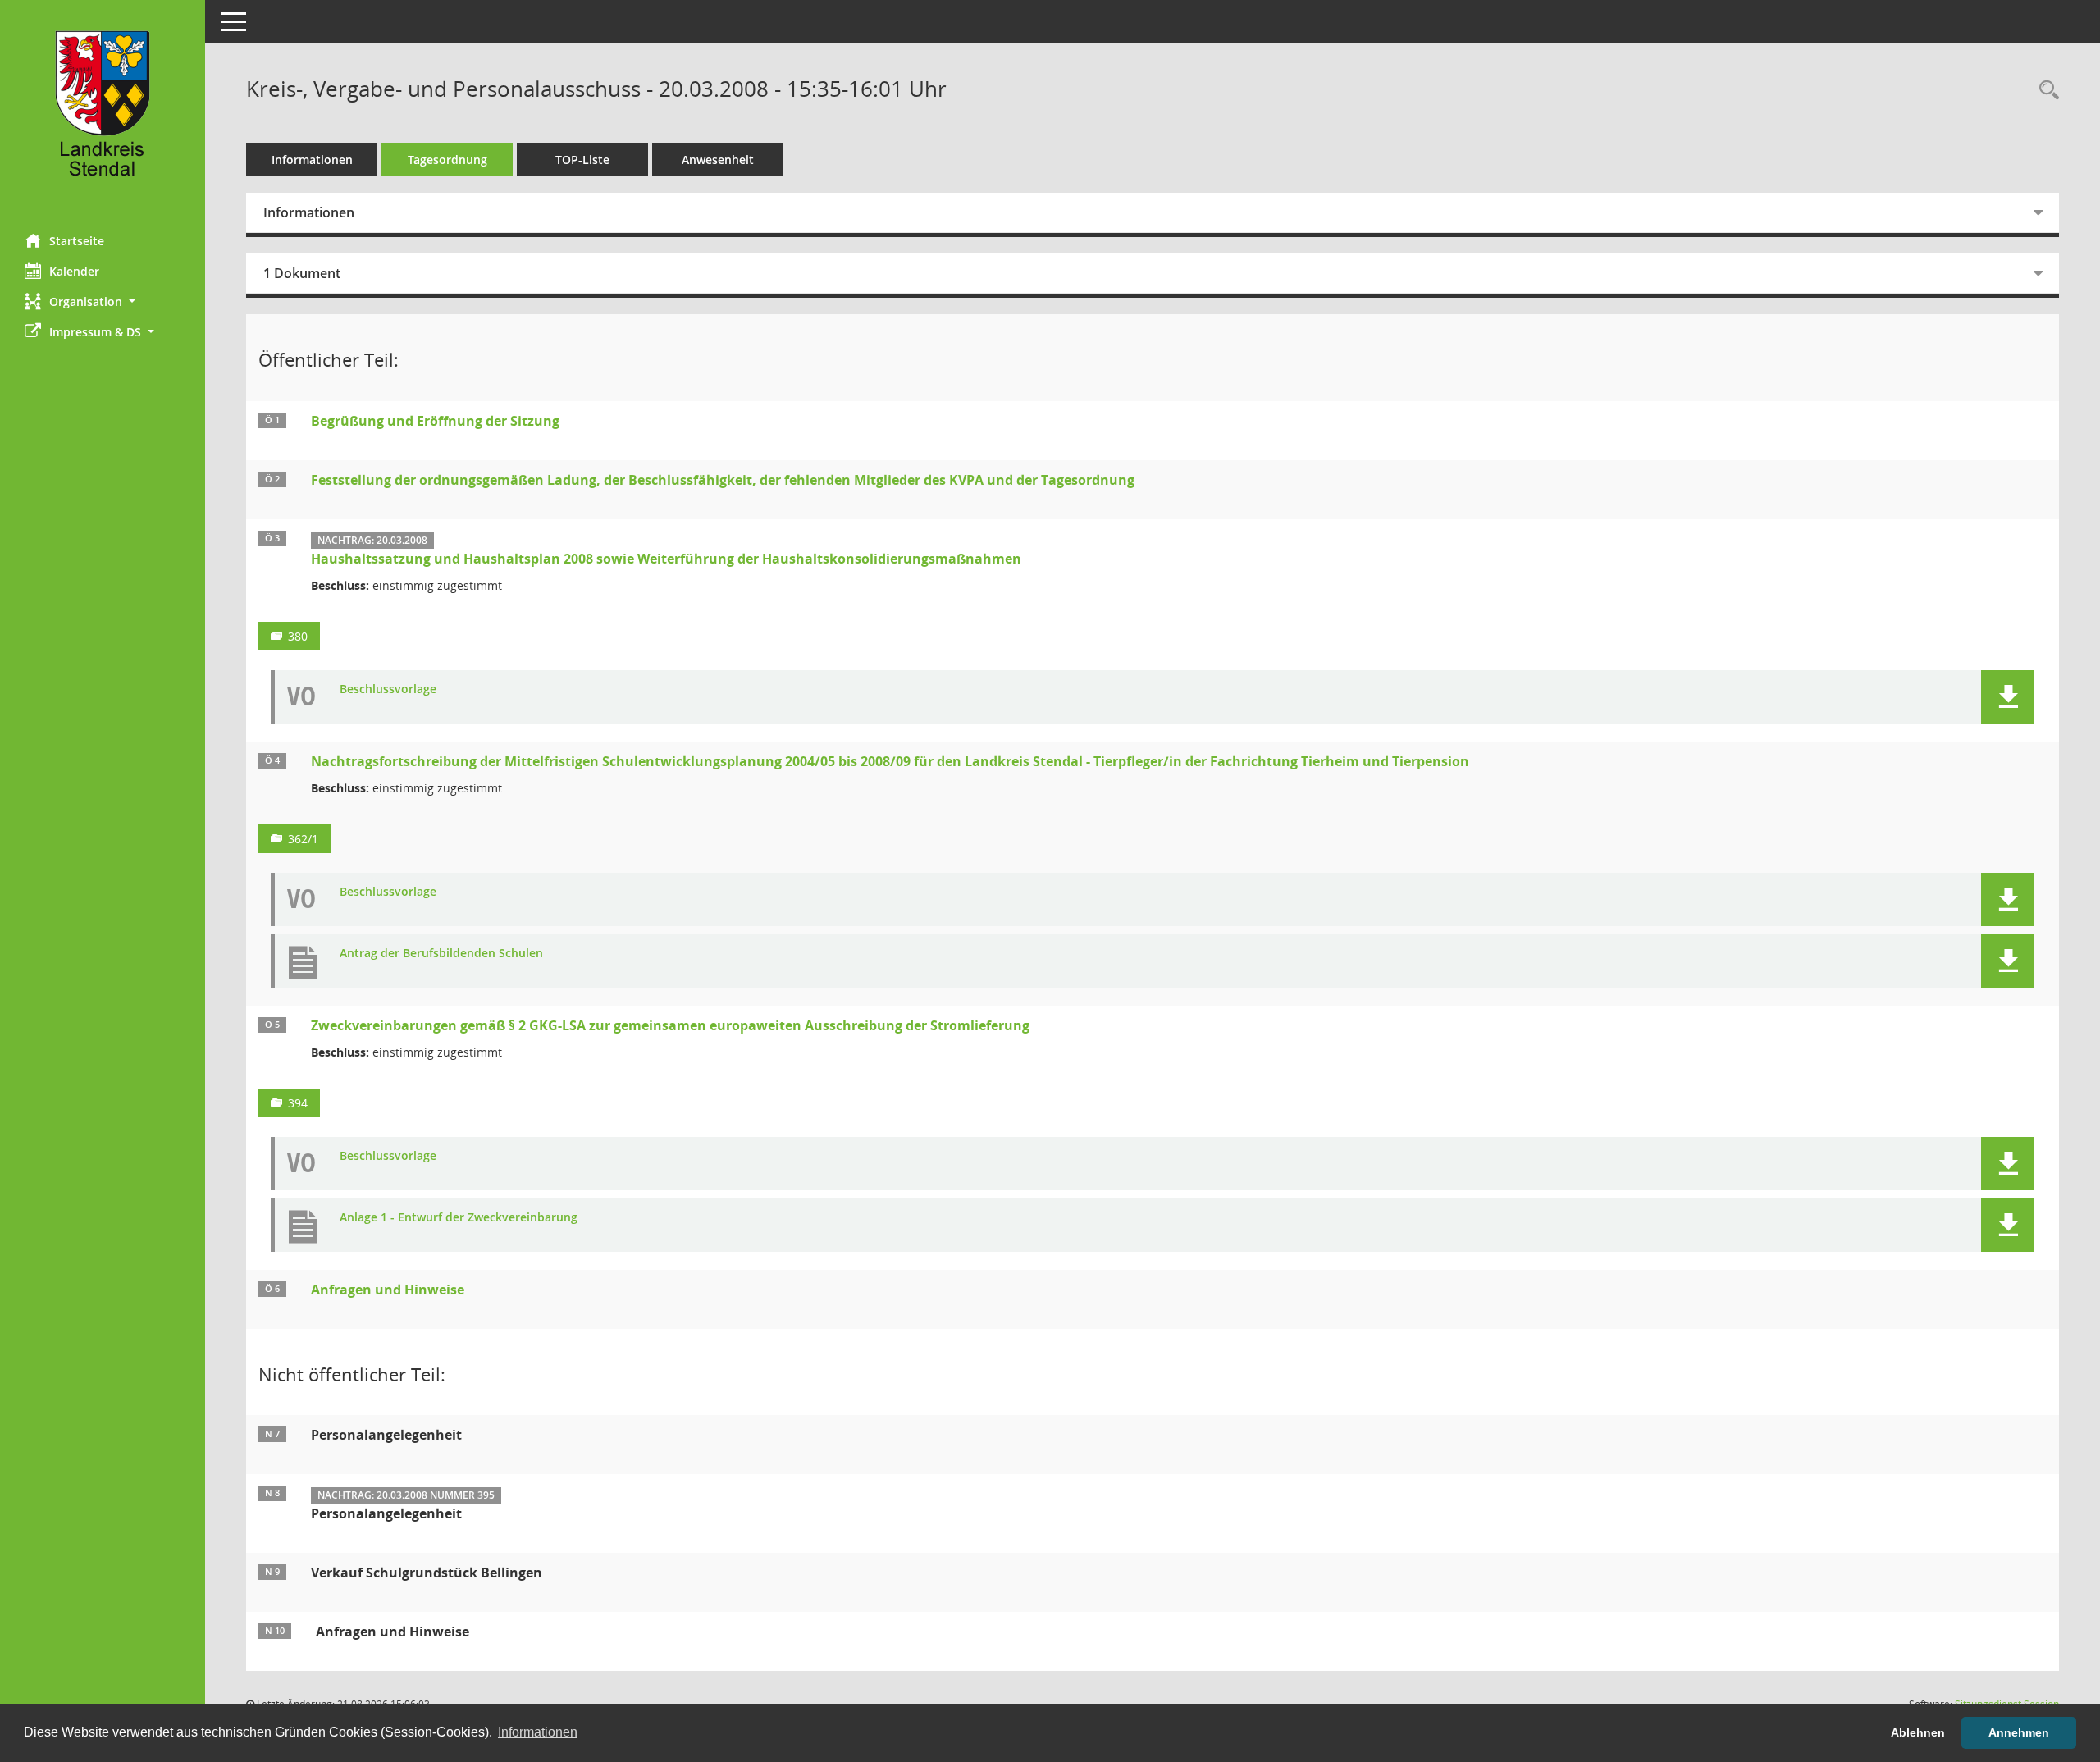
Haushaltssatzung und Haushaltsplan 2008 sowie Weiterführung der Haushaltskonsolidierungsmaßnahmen (666, 559)
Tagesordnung (447, 160)
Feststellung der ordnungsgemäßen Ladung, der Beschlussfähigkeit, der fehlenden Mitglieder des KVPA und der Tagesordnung (723, 480)
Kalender (74, 271)
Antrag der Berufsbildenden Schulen (441, 954)
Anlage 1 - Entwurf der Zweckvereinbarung (459, 1218)
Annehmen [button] (2019, 1732)
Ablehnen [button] (1918, 1732)
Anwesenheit (718, 160)
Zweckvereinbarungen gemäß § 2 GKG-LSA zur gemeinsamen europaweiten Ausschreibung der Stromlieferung (670, 1025)
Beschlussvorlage (388, 689)
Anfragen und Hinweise (388, 1290)
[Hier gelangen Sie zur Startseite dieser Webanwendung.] (103, 111)
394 (298, 1103)
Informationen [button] (538, 1732)
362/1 (303, 839)
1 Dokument (302, 273)
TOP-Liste (582, 160)
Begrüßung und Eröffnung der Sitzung (435, 421)
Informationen (312, 160)
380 (298, 636)
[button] (103, 301)
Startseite (77, 241)
